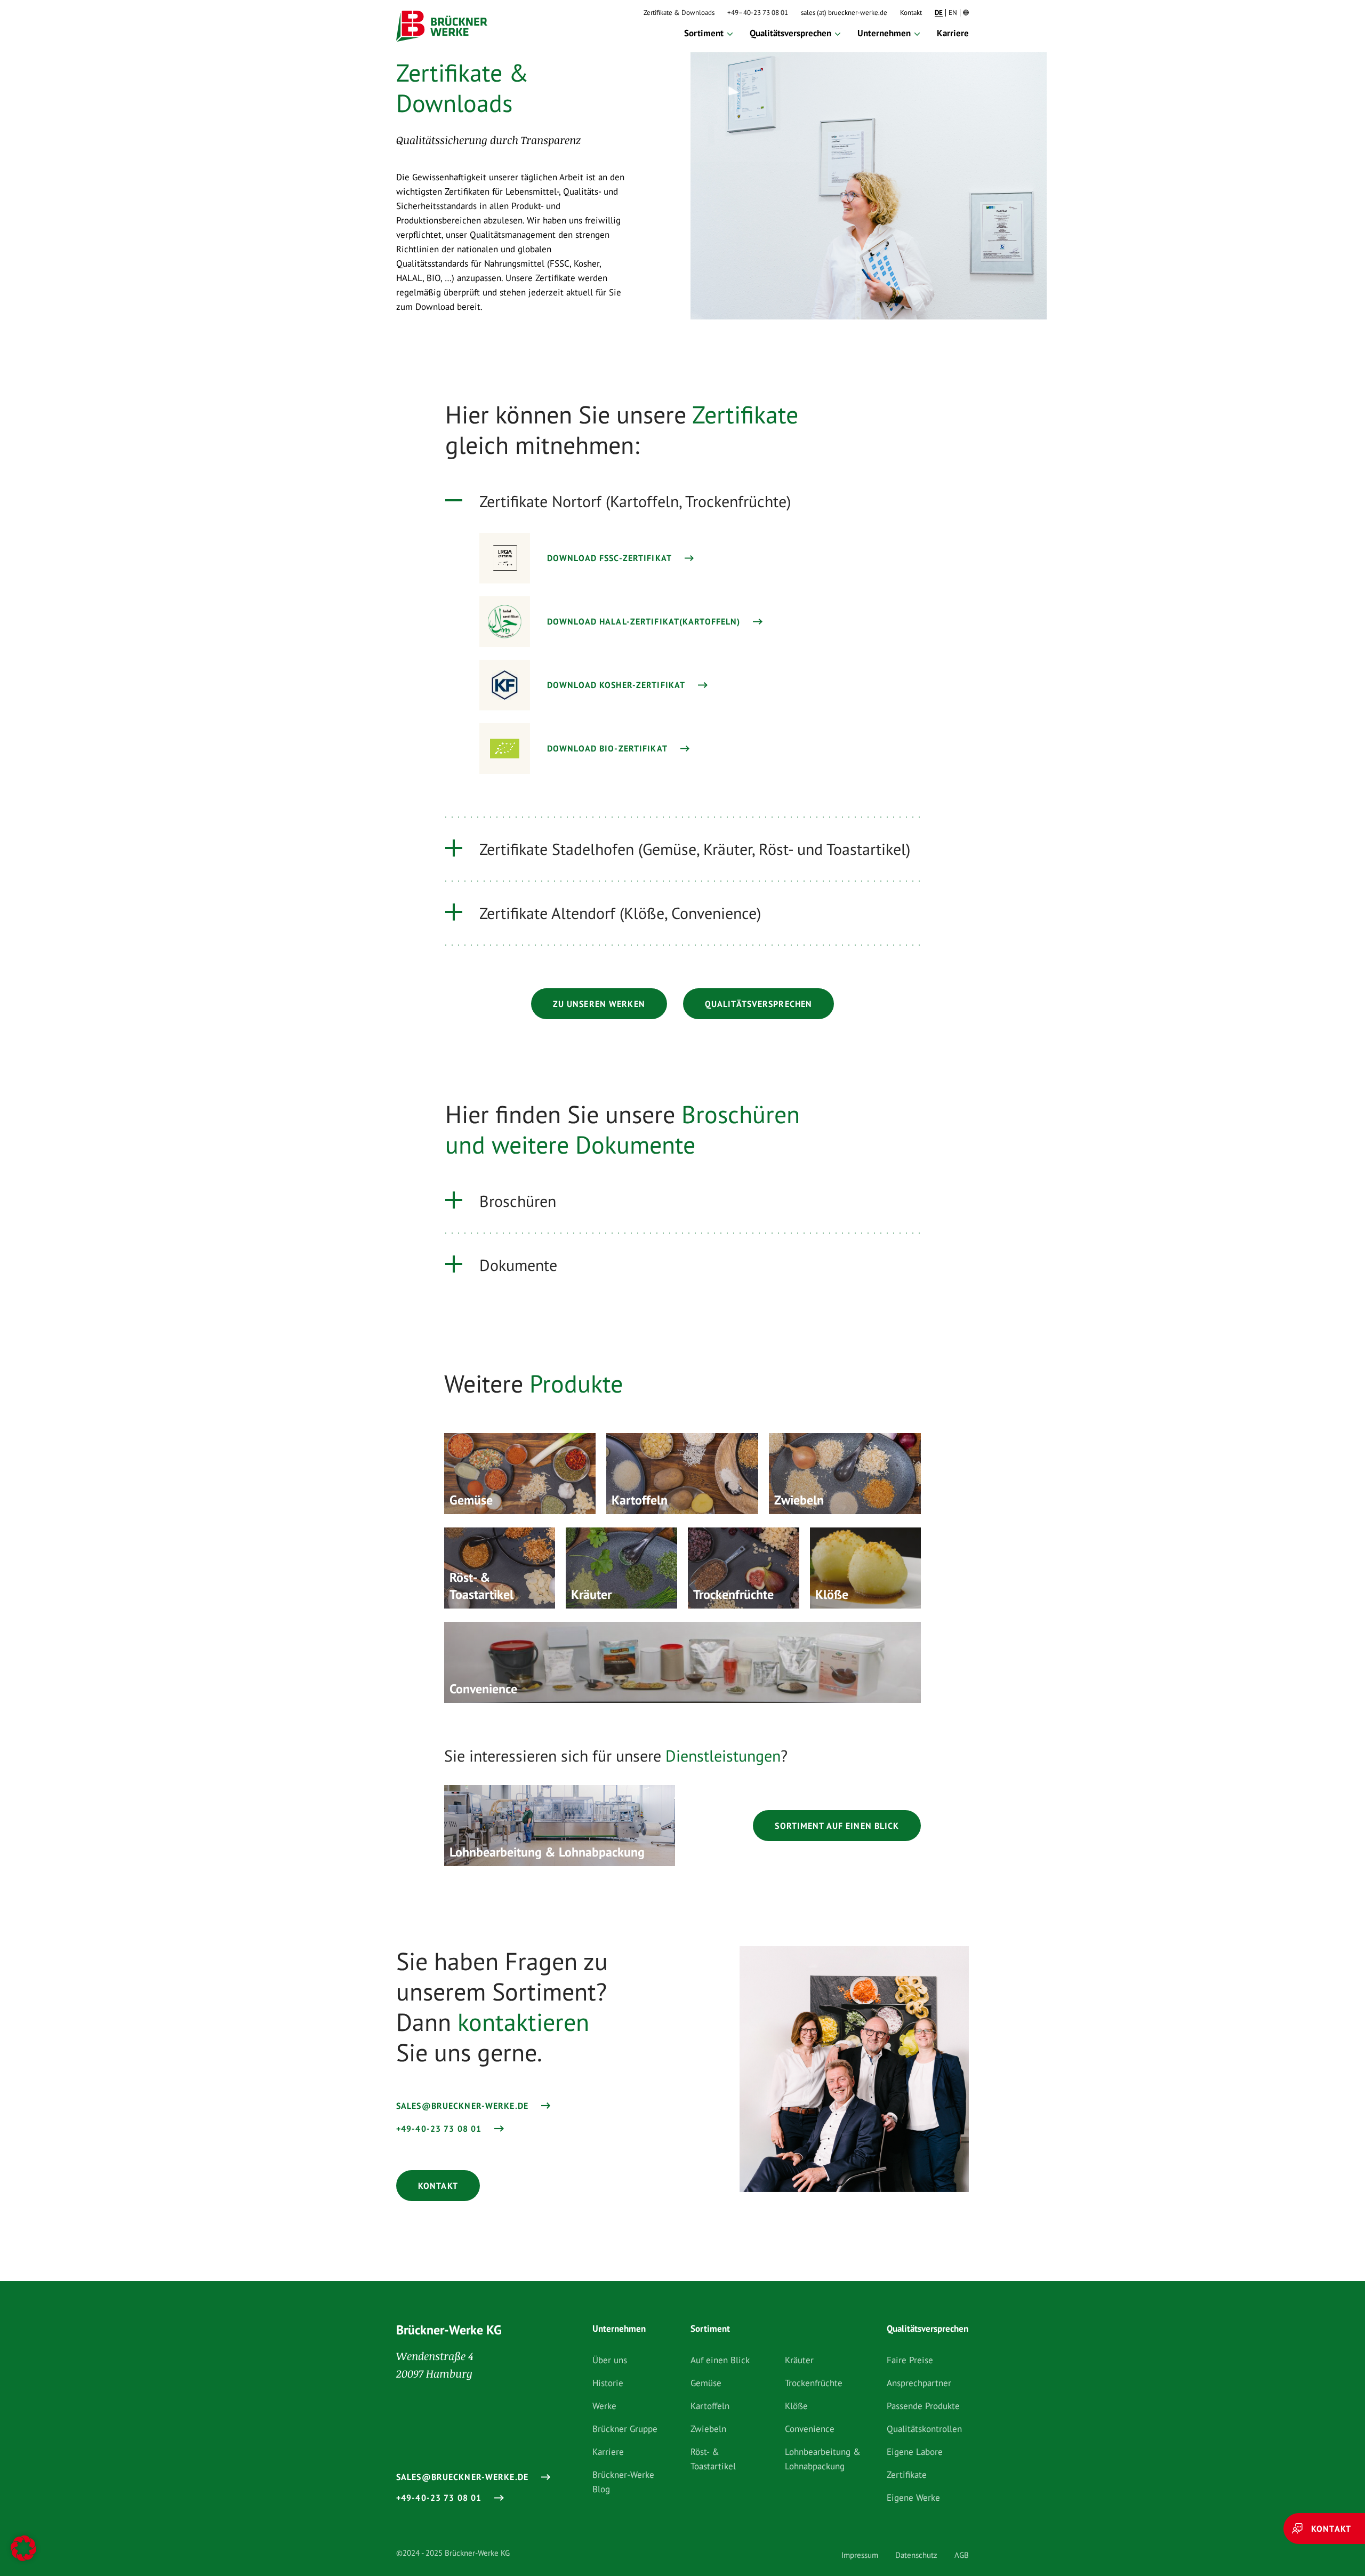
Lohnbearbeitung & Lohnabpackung (823, 2459)
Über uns (610, 2360)
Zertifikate (907, 2475)
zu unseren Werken (599, 1004)
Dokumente (518, 1265)
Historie (608, 2383)
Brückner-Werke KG (449, 2330)
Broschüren (518, 1201)
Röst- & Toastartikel (713, 2459)
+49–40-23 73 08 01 (758, 13)
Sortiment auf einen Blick (837, 1826)
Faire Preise (910, 2360)
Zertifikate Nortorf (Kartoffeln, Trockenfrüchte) (635, 501)
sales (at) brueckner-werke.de (844, 13)
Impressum (860, 2555)
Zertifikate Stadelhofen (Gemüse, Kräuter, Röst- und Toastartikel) (695, 849)
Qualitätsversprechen (790, 33)
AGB (962, 2555)
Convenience (810, 2429)
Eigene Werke (913, 2498)
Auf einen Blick (720, 2360)
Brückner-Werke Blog (623, 2482)
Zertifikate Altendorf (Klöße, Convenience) (620, 913)
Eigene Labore (915, 2452)
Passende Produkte (923, 2406)
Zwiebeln (708, 2429)
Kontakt (911, 13)
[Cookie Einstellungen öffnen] (23, 2550)
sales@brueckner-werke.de (462, 2106)
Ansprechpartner (919, 2383)
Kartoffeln (710, 2406)
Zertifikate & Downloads (679, 13)
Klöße (796, 2406)
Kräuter (799, 2360)
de (939, 13)
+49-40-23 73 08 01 (439, 2129)
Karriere (953, 33)
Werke (604, 2406)
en (953, 13)
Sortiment (704, 33)
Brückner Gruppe (625, 2429)
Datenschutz (916, 2555)
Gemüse (706, 2383)
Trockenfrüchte (814, 2383)
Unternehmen (884, 33)
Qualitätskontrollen (924, 2429)
